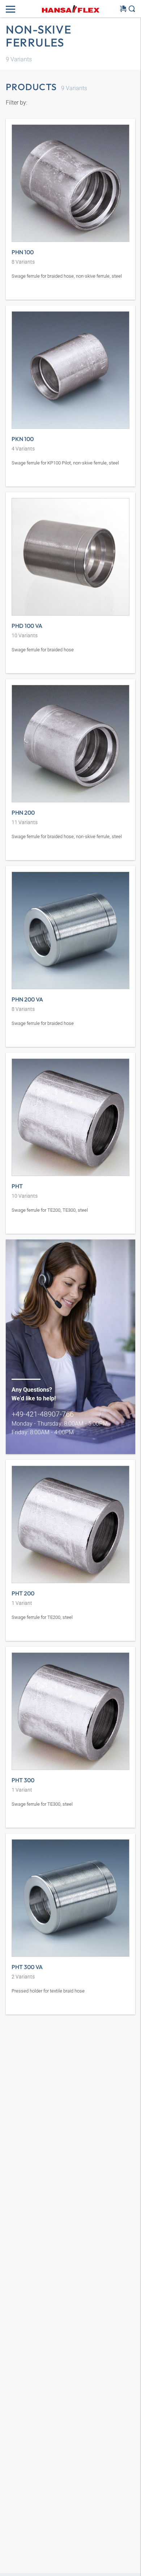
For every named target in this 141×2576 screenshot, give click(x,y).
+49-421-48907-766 (43, 1414)
